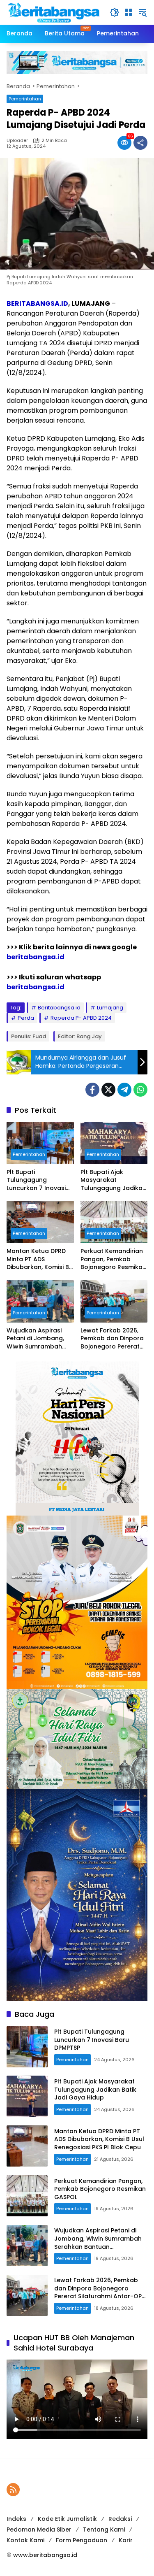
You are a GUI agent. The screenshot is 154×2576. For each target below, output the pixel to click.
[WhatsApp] (140, 1090)
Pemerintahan (25, 99)
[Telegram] (124, 1090)
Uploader (17, 141)
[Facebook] (92, 1090)
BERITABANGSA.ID (37, 303)
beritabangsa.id (36, 957)
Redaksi (120, 2519)
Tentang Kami (104, 2530)
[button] (115, 12)
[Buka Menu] (129, 12)
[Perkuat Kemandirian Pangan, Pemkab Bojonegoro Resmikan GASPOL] (114, 1222)
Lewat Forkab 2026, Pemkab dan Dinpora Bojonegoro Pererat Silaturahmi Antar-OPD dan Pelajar (112, 1339)
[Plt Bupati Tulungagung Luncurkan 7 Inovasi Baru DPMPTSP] (40, 1143)
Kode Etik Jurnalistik (67, 2519)
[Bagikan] (140, 143)
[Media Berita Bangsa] (54, 12)
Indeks (16, 2519)
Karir (126, 2540)
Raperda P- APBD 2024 (81, 1018)
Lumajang (110, 1008)
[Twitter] (108, 1090)
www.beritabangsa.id (45, 2555)
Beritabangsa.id (59, 1008)
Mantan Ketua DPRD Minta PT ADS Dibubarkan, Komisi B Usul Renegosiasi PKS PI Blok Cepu (38, 1259)
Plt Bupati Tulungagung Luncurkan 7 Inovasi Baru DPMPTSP (36, 1180)
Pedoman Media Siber (39, 2530)
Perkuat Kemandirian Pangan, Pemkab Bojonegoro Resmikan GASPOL (113, 1259)
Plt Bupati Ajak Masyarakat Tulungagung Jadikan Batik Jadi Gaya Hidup (114, 1180)
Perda (26, 1018)
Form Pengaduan (82, 2540)
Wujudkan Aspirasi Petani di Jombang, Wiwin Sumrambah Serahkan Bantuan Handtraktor (35, 1339)
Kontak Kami (25, 2540)
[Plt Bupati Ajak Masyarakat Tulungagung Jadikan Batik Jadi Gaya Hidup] (114, 1143)
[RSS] (13, 2490)
